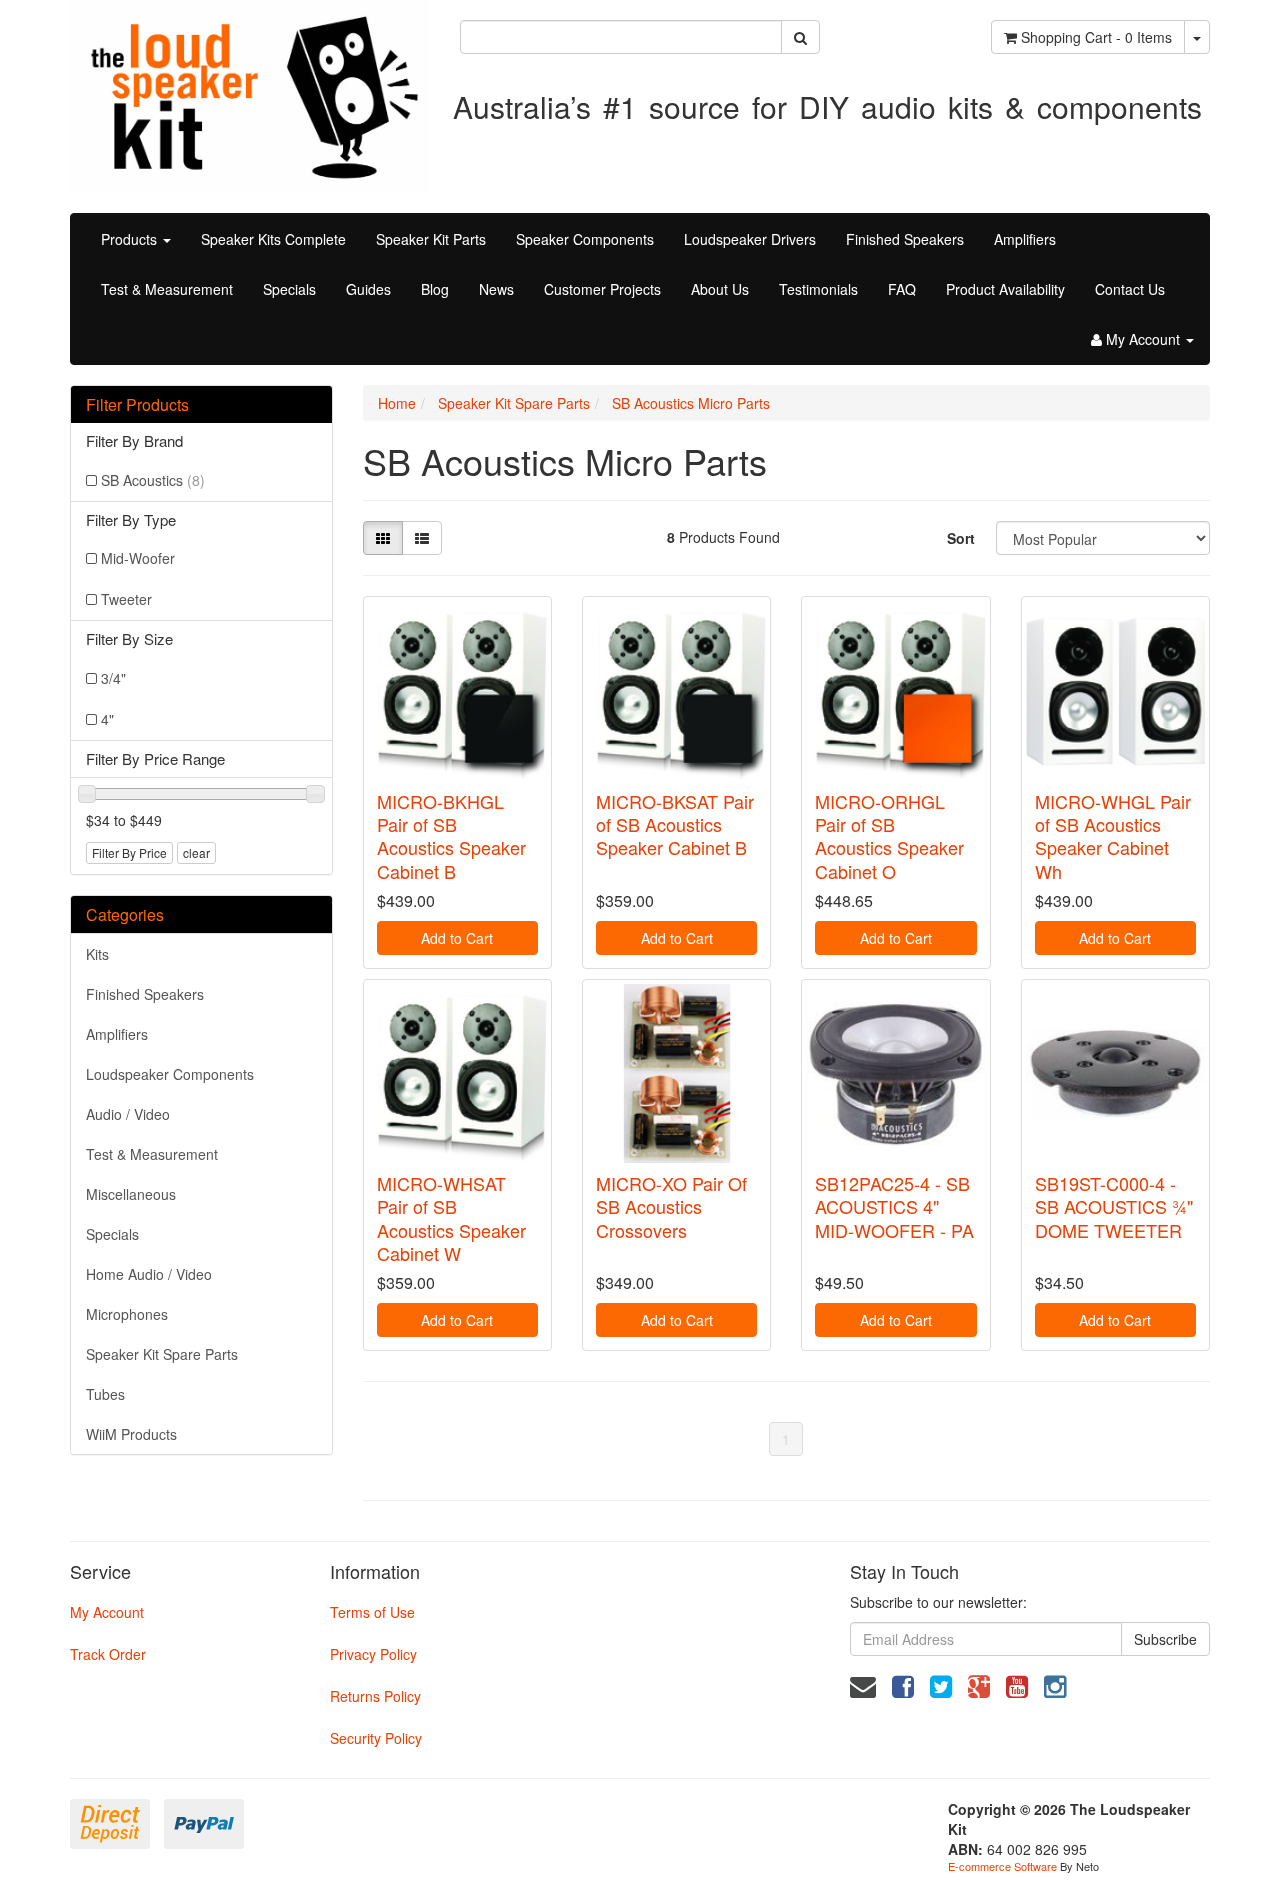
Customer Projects (602, 289)
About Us (720, 289)
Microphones (127, 1314)
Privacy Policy (373, 1654)
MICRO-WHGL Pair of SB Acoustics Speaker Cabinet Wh (1113, 836)
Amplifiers (1025, 239)
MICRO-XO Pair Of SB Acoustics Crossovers (671, 1206)
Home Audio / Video (149, 1274)
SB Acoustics (153, 480)
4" (107, 719)
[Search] (800, 37)
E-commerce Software (1002, 1866)
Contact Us (1130, 289)
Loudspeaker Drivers (750, 239)
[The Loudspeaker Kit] (250, 94)
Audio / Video (128, 1114)
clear (196, 852)
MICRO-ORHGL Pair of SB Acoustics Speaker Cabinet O (889, 836)
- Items (1096, 37)
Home (397, 403)
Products (131, 239)
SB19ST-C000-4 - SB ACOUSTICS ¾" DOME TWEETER (1114, 1206)
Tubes (105, 1394)
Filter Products (137, 405)
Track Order (108, 1654)
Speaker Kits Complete (273, 239)
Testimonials (818, 289)
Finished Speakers (905, 239)
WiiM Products (131, 1434)
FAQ (902, 289)
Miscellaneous (131, 1194)
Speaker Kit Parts (431, 239)
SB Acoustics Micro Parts (691, 403)
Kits (97, 954)
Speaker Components (585, 239)
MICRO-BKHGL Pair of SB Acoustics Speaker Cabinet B (451, 836)
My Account (107, 1612)
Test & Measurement (167, 289)
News (496, 289)
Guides (368, 289)
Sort (961, 538)
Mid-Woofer (138, 558)
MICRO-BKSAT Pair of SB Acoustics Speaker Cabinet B (675, 824)
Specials (289, 289)
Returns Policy (375, 1696)
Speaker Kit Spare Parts (162, 1354)
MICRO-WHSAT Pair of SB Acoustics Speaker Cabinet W (451, 1218)
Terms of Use (372, 1612)
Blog (435, 289)
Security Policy (376, 1738)
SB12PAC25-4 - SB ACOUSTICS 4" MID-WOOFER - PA (894, 1206)
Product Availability (1005, 289)
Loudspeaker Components (170, 1074)
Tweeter (126, 599)
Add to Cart (457, 938)
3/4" (113, 678)
